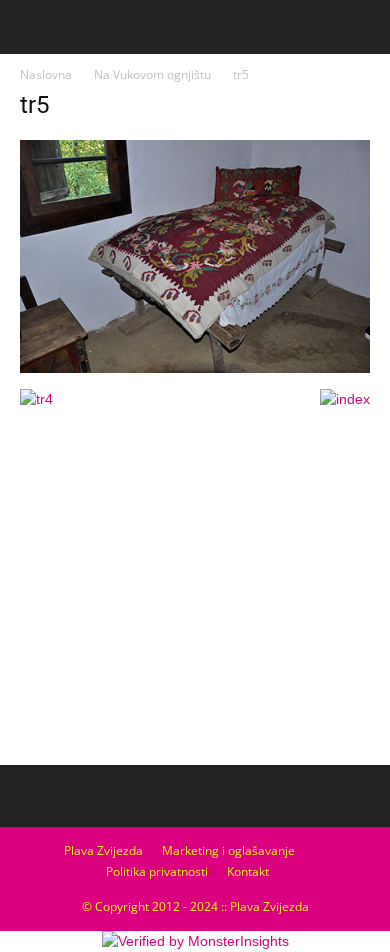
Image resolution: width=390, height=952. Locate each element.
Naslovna (46, 74)
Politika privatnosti (157, 871)
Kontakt (248, 871)
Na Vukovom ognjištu (152, 74)
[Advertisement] (195, 608)
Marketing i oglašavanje (228, 850)
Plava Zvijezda (103, 850)
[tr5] (195, 368)
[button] (362, 27)
